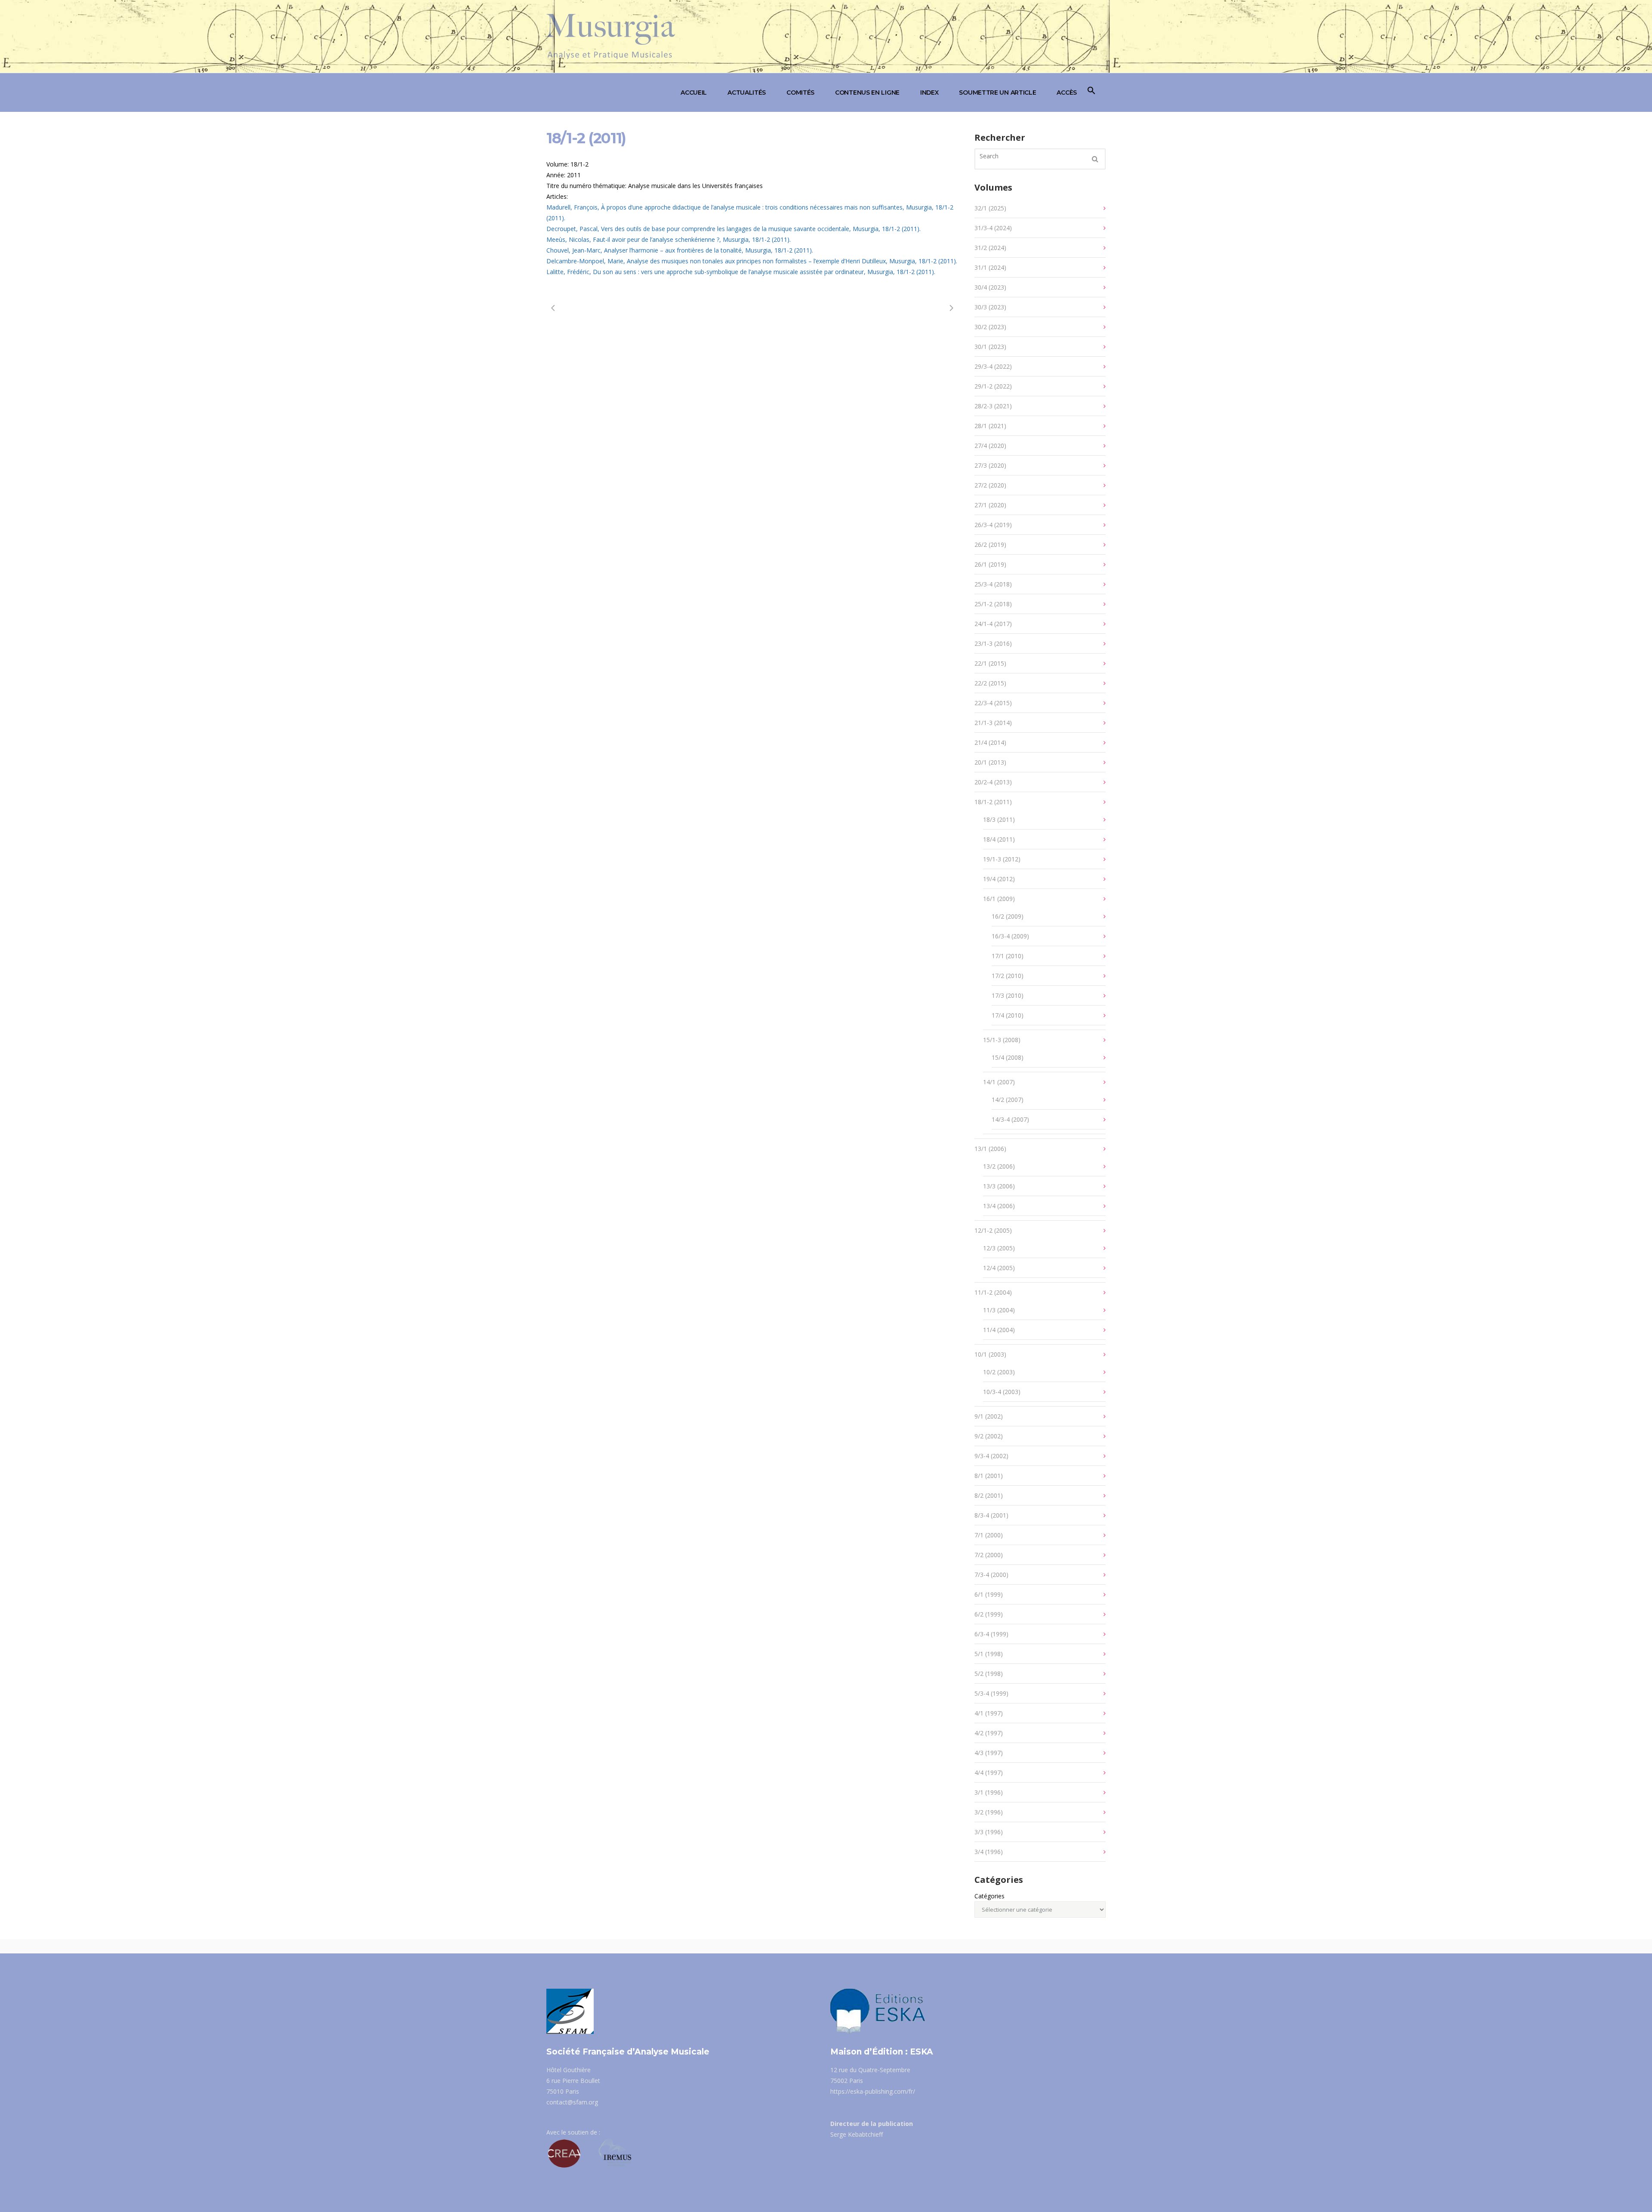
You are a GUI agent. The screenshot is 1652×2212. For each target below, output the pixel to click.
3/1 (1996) (989, 1792)
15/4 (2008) (1008, 1057)
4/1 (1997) (989, 1713)
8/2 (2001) (989, 1495)
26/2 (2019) (990, 545)
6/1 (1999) (989, 1594)
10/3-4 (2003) (1002, 1392)
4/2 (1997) (989, 1733)
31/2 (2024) (990, 248)
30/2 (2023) (990, 327)
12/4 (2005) (999, 1268)
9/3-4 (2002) (991, 1456)
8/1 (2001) (989, 1476)
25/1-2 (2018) (993, 604)
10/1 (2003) (990, 1354)
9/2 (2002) (989, 1436)
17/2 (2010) (1008, 976)
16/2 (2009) (1008, 916)
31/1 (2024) (990, 267)
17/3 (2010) (1008, 995)
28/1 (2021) (990, 426)
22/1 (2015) (990, 663)
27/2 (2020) (990, 485)
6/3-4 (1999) (991, 1634)
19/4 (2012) (999, 879)
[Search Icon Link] (1091, 93)
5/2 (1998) (989, 1674)
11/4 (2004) (999, 1330)
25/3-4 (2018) (993, 584)
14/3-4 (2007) (1010, 1119)
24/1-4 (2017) (993, 624)
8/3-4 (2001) (991, 1515)
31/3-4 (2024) (993, 228)
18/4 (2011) (999, 839)
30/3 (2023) (990, 307)
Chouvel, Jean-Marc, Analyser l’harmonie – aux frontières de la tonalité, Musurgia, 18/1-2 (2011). (680, 250)
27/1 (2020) (990, 505)
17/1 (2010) (1008, 956)
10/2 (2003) (999, 1372)
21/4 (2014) (990, 742)
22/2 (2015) (990, 683)
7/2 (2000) (989, 1555)
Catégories (989, 1896)
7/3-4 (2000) (991, 1575)
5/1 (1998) (989, 1654)
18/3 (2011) (999, 819)
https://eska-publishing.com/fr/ (873, 2091)
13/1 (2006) (990, 1149)
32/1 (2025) (990, 208)
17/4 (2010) (1008, 1015)
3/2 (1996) (989, 1812)
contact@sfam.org (572, 2102)
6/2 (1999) (989, 1614)
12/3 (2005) (999, 1248)
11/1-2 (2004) (993, 1292)
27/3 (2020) (990, 465)
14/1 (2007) (999, 1082)
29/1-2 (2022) (993, 386)
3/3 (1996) (989, 1832)
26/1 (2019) (990, 564)
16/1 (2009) (999, 899)
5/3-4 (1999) (991, 1693)
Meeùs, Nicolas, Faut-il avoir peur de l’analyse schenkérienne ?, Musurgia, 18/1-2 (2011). (669, 239)
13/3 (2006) (999, 1186)
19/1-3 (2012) (1002, 859)
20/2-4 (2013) (993, 782)
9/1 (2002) (989, 1416)
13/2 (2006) (999, 1166)
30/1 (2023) (990, 347)
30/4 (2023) (990, 287)
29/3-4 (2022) (993, 366)
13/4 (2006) (999, 1206)
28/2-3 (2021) (993, 406)
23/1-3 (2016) (993, 643)
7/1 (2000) (989, 1535)
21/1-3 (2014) (993, 723)
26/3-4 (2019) (993, 525)
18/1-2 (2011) (993, 802)
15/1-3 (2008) (1002, 1040)
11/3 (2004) (999, 1310)
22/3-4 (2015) (993, 703)
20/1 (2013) (990, 762)
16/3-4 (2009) (1010, 936)
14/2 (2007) (1008, 1100)
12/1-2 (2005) (993, 1230)
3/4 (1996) (989, 1852)
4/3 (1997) (989, 1753)
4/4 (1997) (989, 1772)
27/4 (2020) (990, 446)
